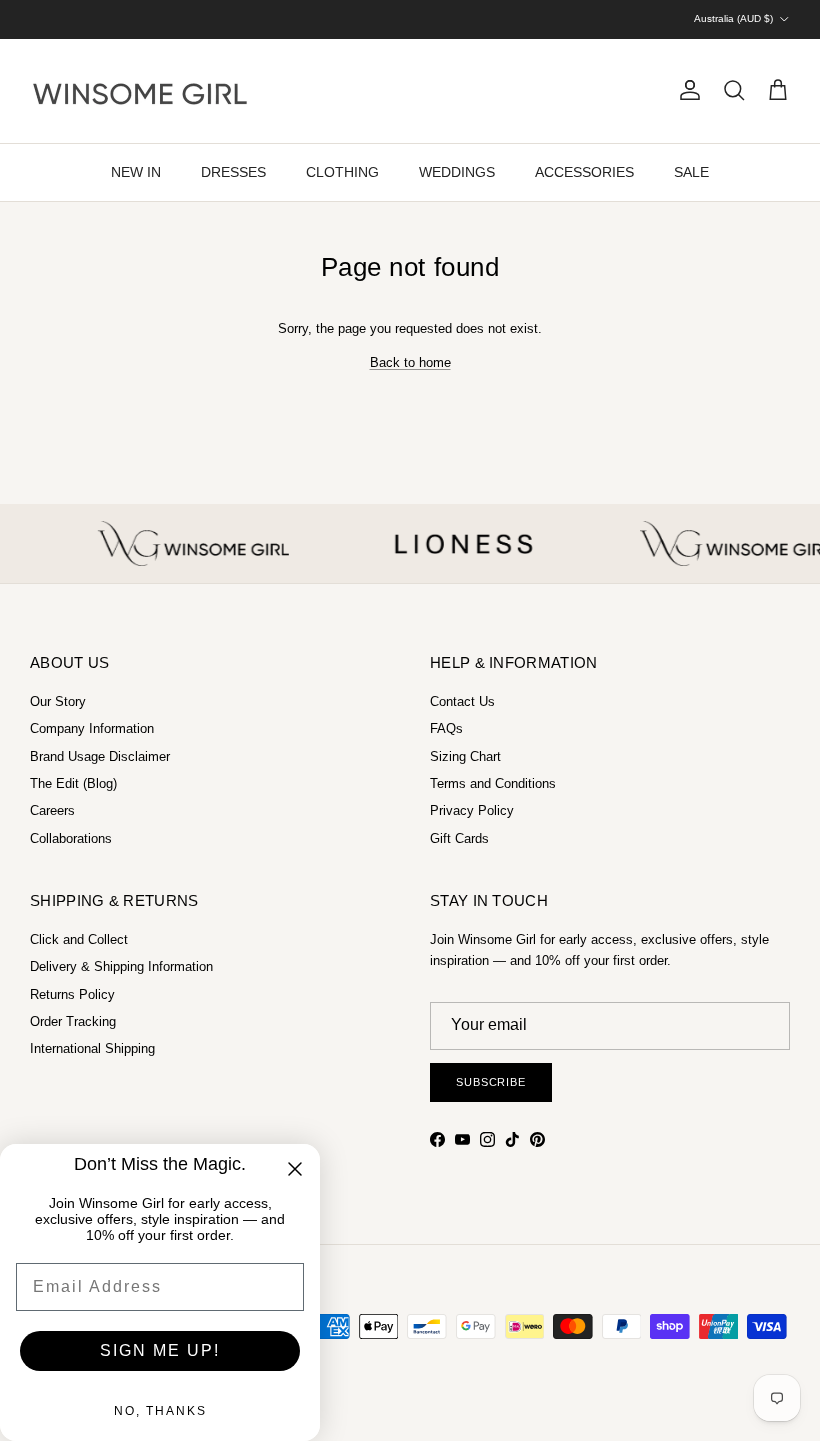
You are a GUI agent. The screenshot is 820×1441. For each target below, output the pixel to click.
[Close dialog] (295, 1169)
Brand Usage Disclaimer (100, 756)
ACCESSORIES (584, 172)
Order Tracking (73, 1021)
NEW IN (136, 172)
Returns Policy (72, 994)
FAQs (446, 728)
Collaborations (71, 838)
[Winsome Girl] (140, 91)
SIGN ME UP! (160, 1350)
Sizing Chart (465, 756)
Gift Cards (459, 838)
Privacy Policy (472, 810)
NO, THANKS (160, 1411)
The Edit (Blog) (73, 783)
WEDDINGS (457, 172)
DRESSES (233, 172)
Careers (52, 810)
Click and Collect (79, 939)
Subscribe (491, 1082)
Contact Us (462, 701)
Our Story (58, 701)
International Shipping (92, 1048)
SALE (691, 172)
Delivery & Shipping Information (121, 966)
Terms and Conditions (493, 783)
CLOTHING (342, 172)
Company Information (92, 728)
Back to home (410, 362)
